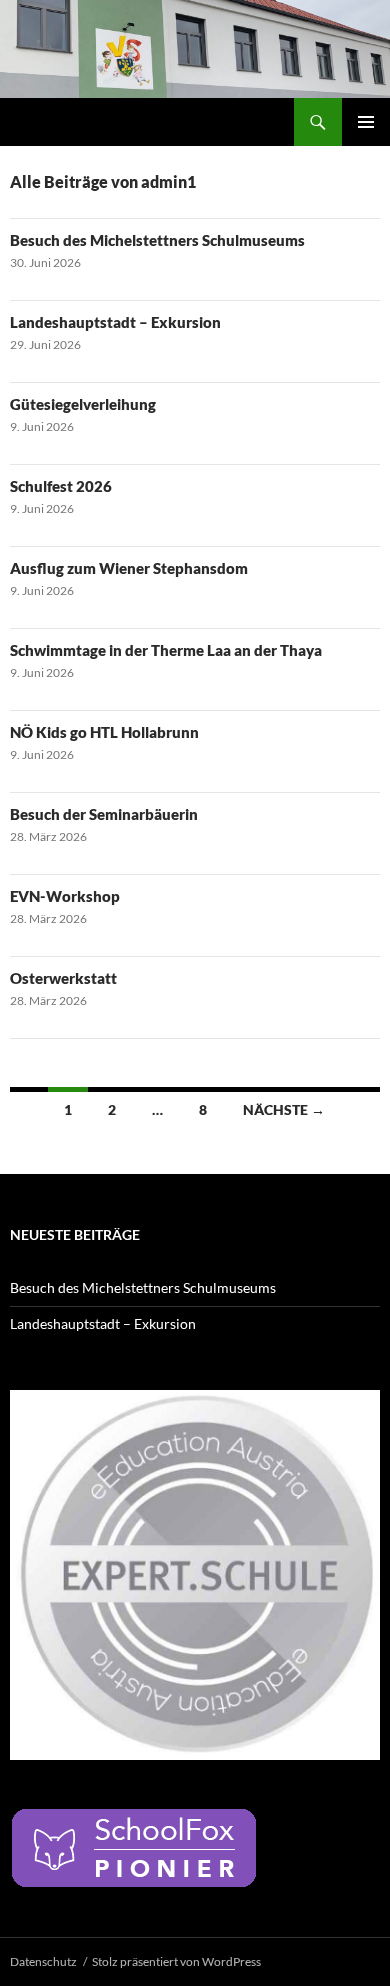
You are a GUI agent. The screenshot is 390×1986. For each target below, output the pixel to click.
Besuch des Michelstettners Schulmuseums (157, 240)
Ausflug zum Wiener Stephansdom (129, 568)
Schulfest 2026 (61, 486)
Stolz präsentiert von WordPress (176, 1961)
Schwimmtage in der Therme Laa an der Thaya (166, 650)
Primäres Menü (366, 122)
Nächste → (284, 1109)
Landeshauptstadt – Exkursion (115, 322)
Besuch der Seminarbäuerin (104, 814)
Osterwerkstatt (63, 978)
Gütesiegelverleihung (83, 404)
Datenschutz (43, 1961)
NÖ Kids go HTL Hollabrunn (104, 732)
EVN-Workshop (65, 896)
